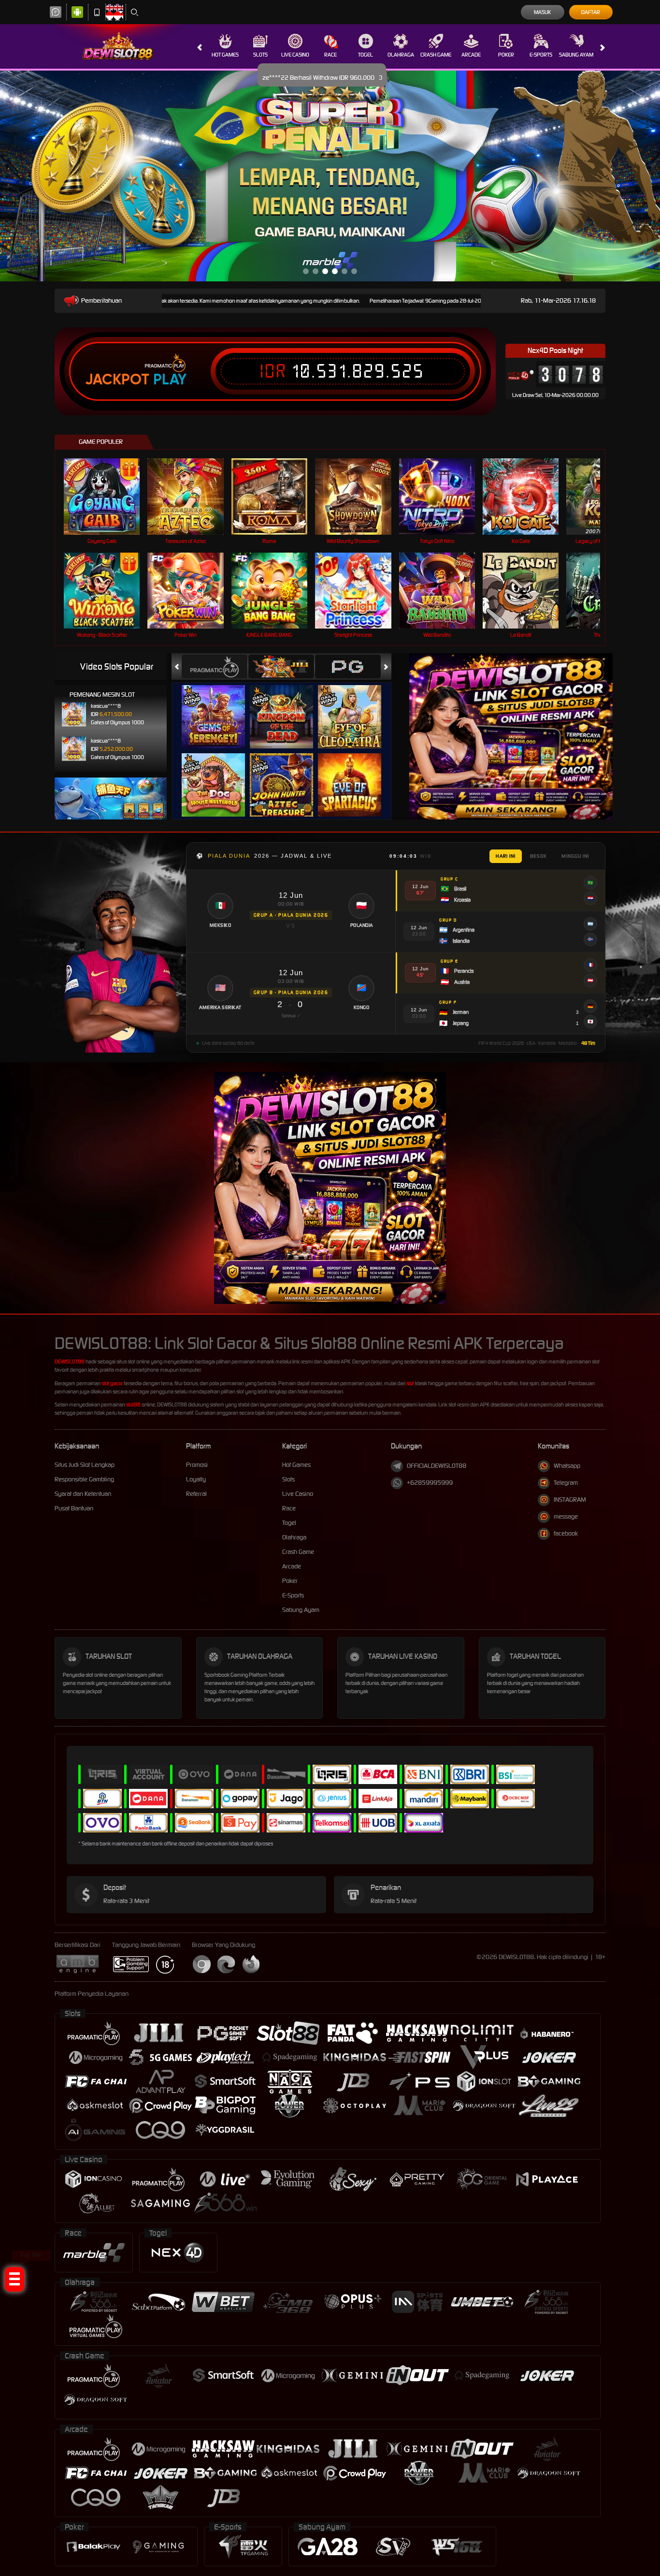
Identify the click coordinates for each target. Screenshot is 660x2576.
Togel (366, 55)
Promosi (197, 1465)
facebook (566, 1533)
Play (170, 380)
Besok (538, 856)
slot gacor (112, 1383)
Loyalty (196, 1479)
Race (330, 55)
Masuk (542, 12)
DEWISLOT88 (70, 1361)
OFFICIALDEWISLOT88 (437, 1466)
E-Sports (541, 55)
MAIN (108, 496)
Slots (260, 55)
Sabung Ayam (576, 55)
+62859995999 (430, 1483)
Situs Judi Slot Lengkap (85, 1465)
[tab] (215, 666)
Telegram (566, 1483)
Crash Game (436, 55)
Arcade (471, 55)
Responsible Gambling (84, 1479)
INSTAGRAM (570, 1500)
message (566, 1516)
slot (410, 1383)
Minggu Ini (575, 856)
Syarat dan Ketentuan (83, 1494)
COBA (219, 707)
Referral (196, 1494)
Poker (506, 55)
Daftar (591, 12)
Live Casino (295, 55)
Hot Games (225, 55)
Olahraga (401, 55)
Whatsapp (567, 1466)
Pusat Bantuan (74, 1508)
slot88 (133, 1405)
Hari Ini (506, 856)
